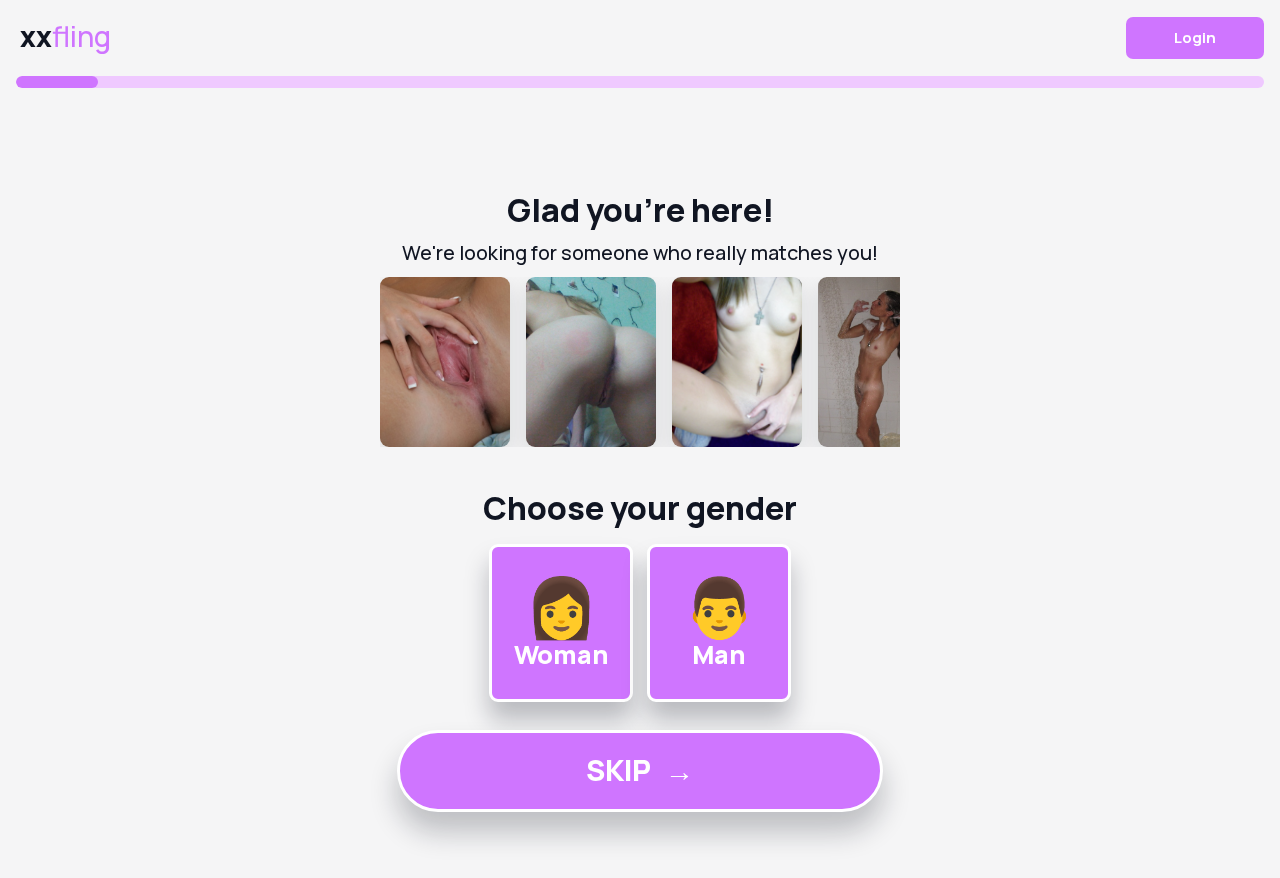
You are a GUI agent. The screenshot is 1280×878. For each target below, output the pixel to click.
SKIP (640, 770)
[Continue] (640, 362)
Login (1195, 37)
